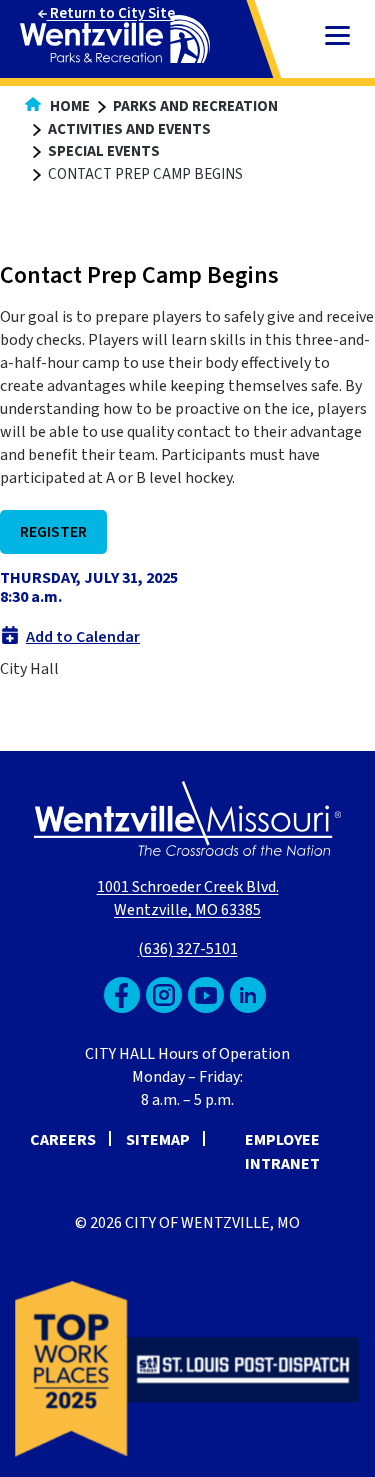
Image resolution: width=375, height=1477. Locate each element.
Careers (63, 1140)
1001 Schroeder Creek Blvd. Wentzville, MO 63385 (188, 898)
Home (68, 106)
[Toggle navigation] (337, 37)
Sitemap (158, 1140)
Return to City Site (111, 13)
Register (53, 532)
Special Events (104, 151)
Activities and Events (129, 129)
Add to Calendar (83, 637)
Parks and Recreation (195, 106)
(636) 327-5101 (188, 949)
